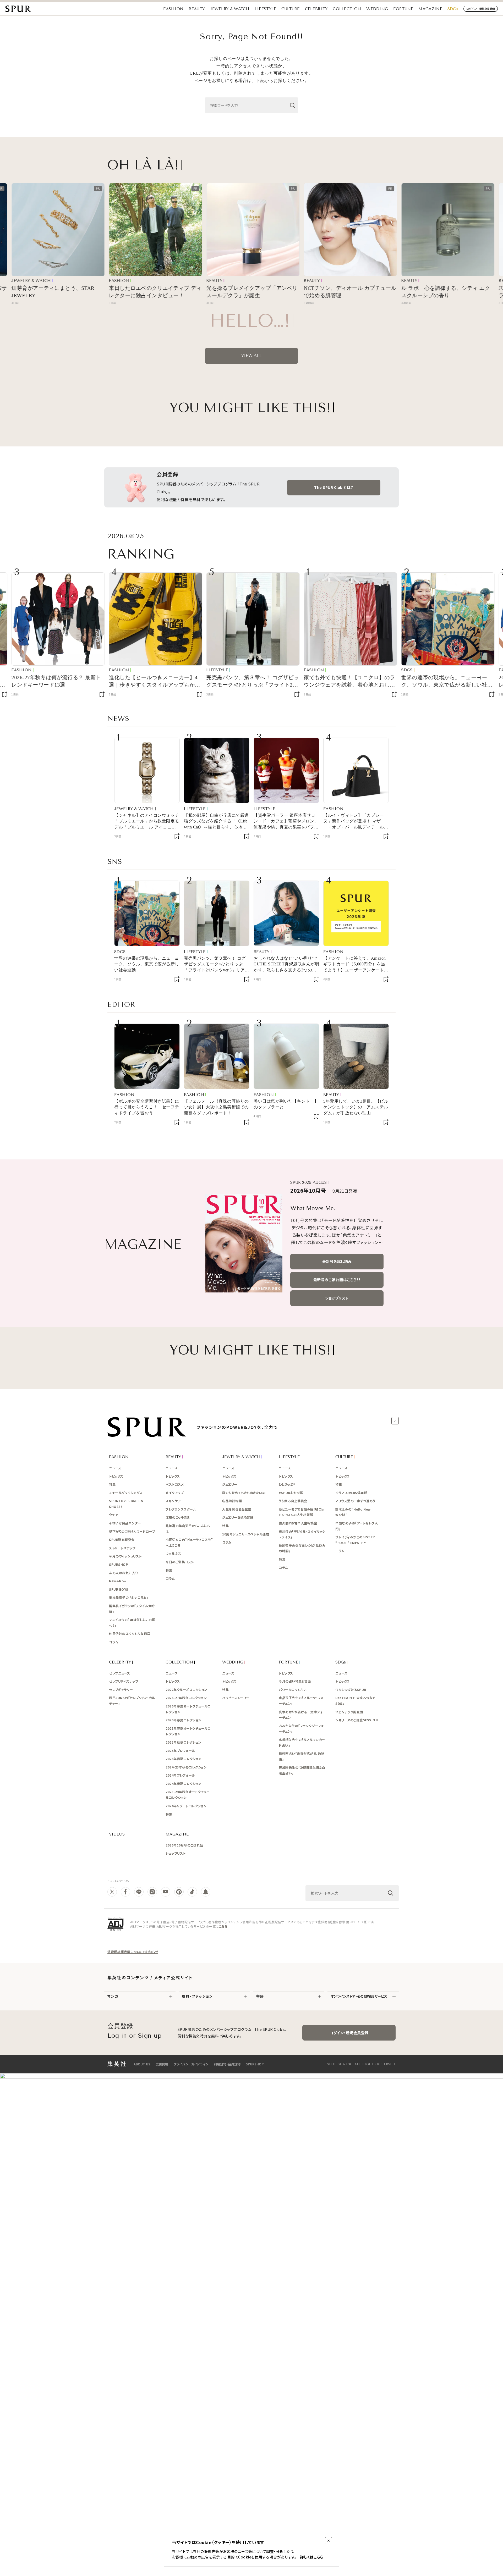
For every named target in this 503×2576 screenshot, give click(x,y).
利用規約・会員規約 (227, 2064)
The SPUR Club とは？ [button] (334, 487)
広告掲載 (162, 2064)
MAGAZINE (430, 9)
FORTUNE (403, 9)
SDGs (453, 9)
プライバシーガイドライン (191, 2064)
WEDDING (377, 9)
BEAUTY (197, 9)
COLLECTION (347, 9)
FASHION (173, 9)
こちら (223, 1926)
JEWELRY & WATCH (230, 9)
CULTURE (290, 9)
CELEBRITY (316, 9)
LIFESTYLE (266, 9)
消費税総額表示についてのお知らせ (133, 1952)
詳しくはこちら (312, 2557)
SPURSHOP (255, 2064)
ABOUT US (142, 2064)
